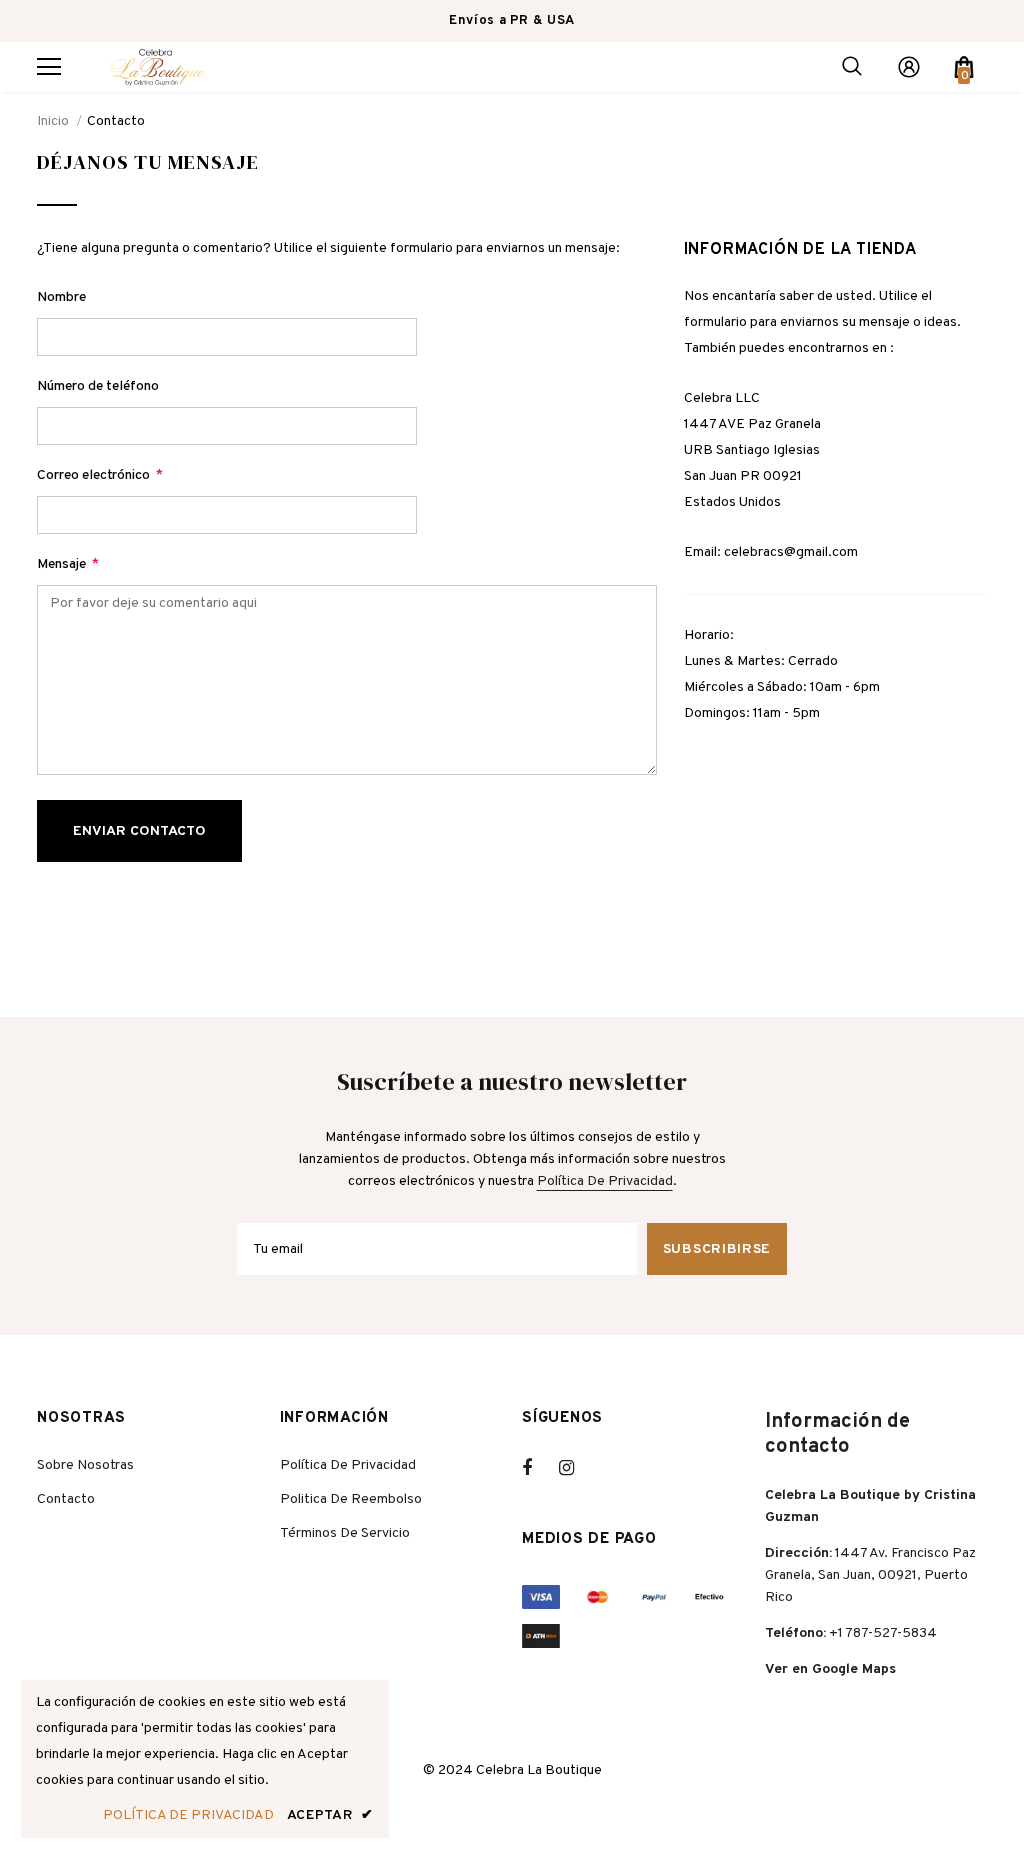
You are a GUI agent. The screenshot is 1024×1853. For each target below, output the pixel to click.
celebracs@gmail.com (791, 552)
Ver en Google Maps (830, 1669)
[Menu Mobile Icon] (49, 67)
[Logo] (157, 67)
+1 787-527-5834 (883, 1633)
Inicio (53, 121)
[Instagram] (577, 1468)
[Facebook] (540, 1468)
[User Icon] (909, 67)
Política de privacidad (605, 1181)
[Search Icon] (852, 67)
